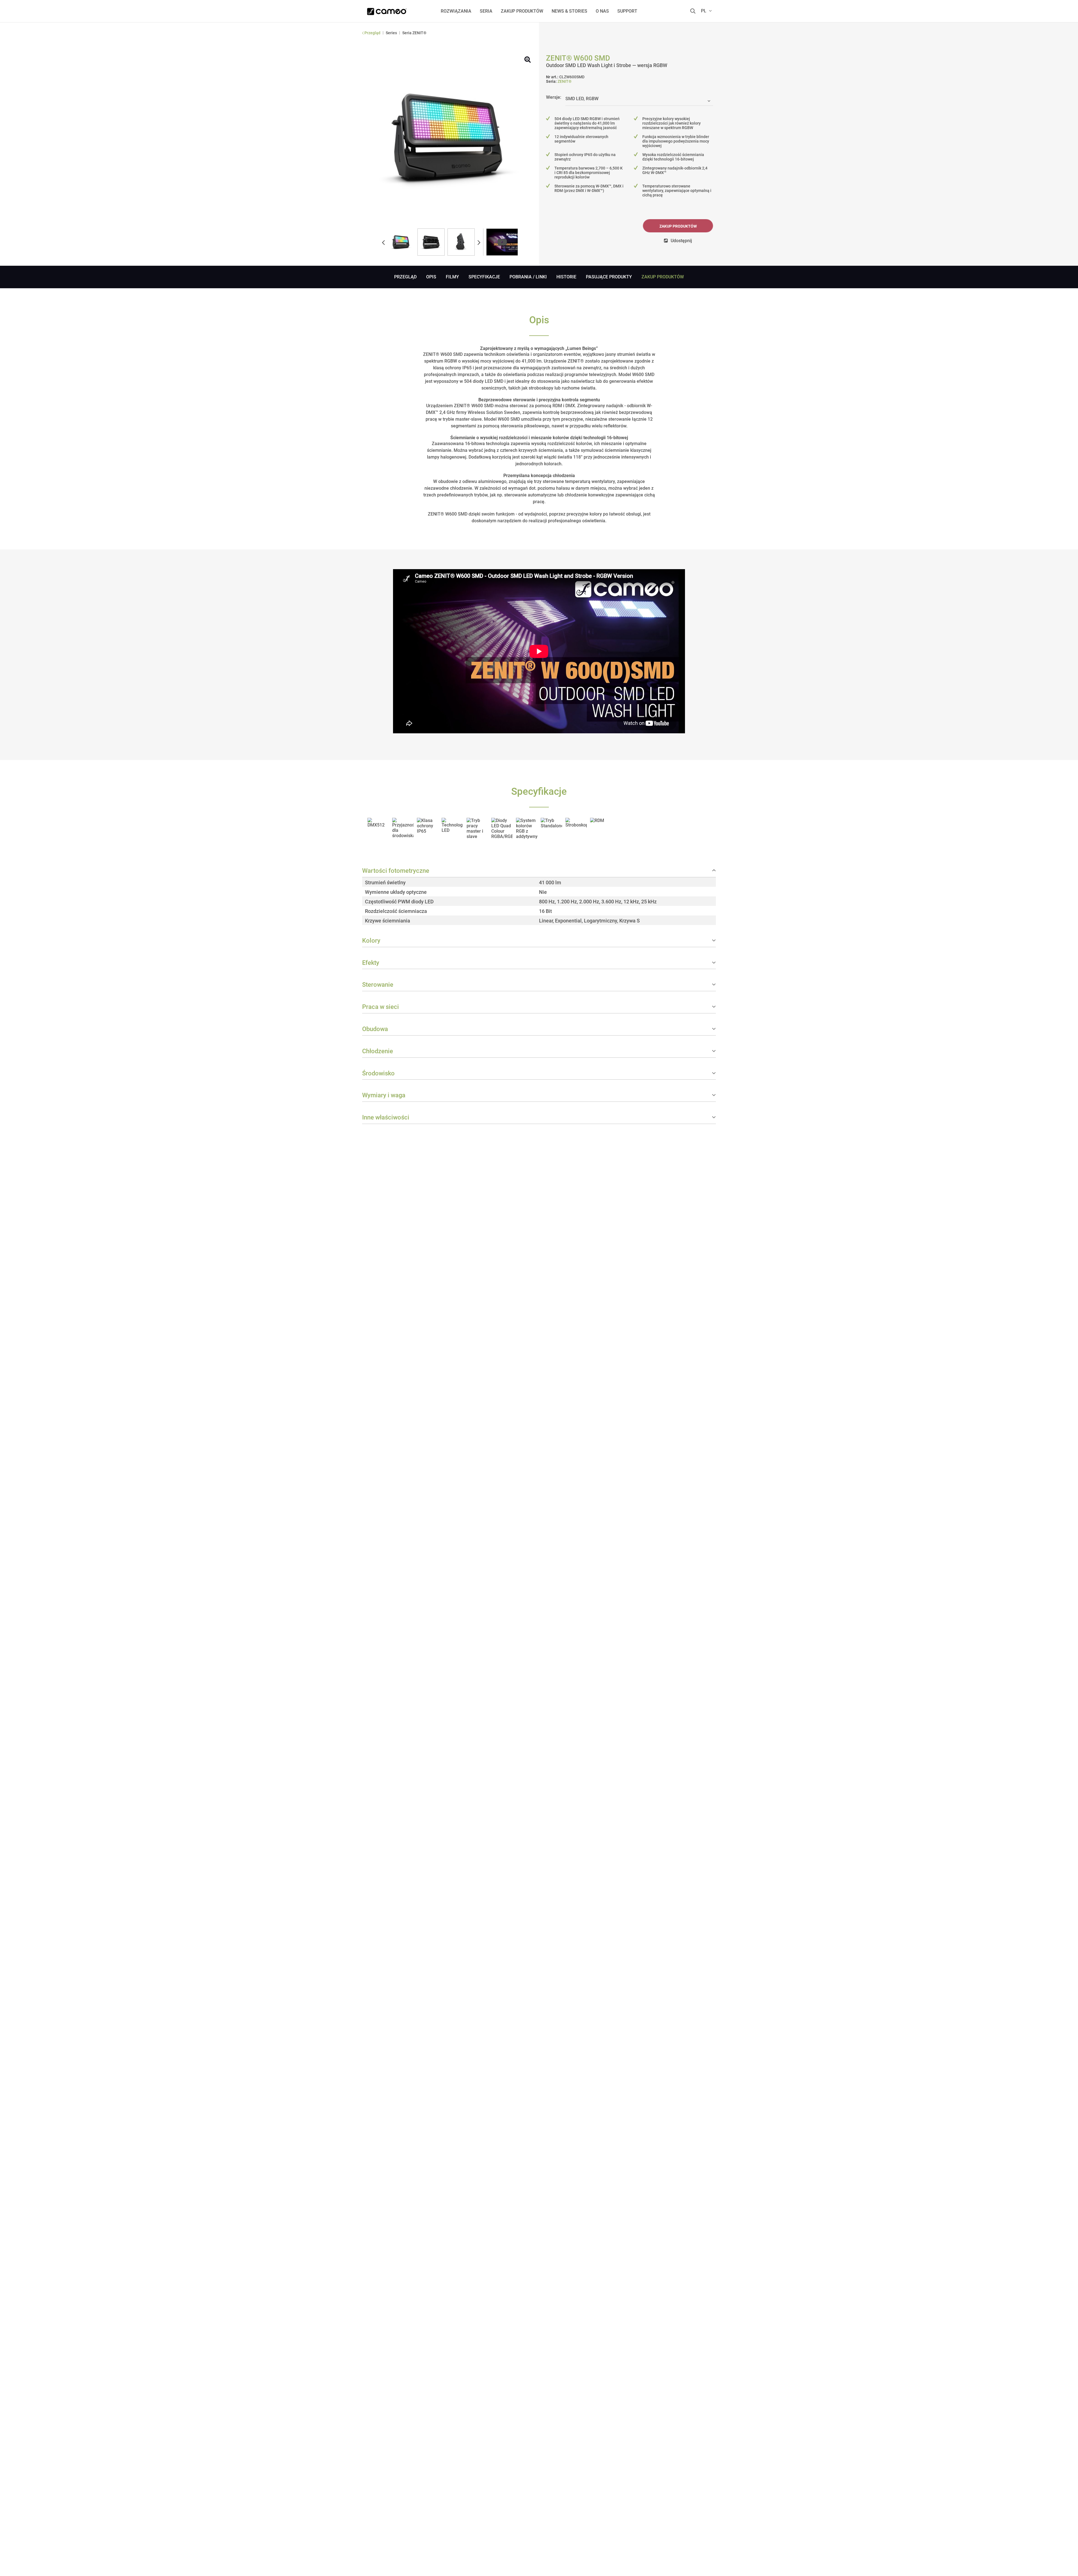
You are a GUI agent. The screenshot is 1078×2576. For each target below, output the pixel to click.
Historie (566, 277)
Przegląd (405, 277)
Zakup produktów (678, 226)
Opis (431, 277)
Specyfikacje (484, 277)
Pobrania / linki (528, 277)
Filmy (452, 277)
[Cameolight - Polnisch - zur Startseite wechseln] (387, 10)
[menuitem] (456, 11)
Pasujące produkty (609, 277)
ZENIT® (565, 81)
